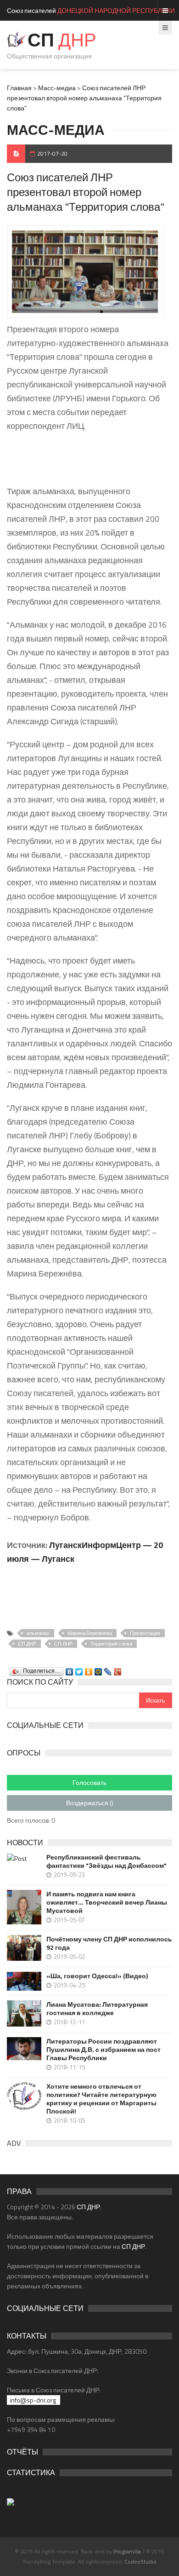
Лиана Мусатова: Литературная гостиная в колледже (97, 2009)
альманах (38, 1633)
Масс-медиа (57, 88)
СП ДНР (27, 1644)
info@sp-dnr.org (33, 2400)
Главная (19, 88)
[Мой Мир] (98, 1669)
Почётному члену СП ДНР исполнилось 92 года (109, 1943)
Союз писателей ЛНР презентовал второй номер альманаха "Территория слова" (84, 98)
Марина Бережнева (90, 1633)
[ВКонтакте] (70, 1669)
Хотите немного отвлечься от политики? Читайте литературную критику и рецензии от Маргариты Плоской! (101, 2099)
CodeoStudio (140, 2562)
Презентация (145, 1633)
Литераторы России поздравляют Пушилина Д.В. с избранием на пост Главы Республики (103, 2050)
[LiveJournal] (108, 1669)
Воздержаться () (90, 1803)
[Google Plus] (118, 1669)
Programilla (127, 2551)
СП (62, 40)
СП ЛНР (63, 1644)
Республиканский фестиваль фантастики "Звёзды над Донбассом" (106, 1861)
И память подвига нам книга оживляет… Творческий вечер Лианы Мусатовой (107, 1902)
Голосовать (89, 1782)
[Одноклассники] (89, 1669)
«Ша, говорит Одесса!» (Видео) (97, 1976)
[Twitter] (79, 1669)
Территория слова (111, 1644)
